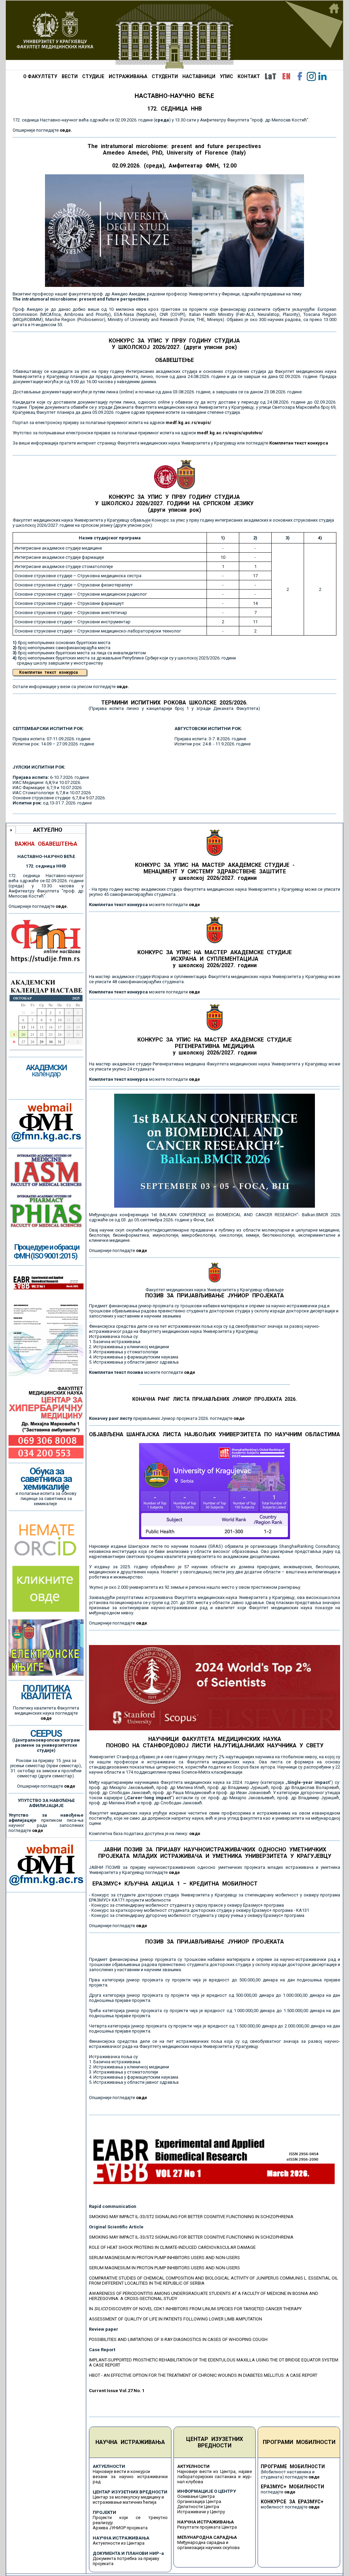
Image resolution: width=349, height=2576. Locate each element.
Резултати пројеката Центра (207, 2527)
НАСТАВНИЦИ (199, 76)
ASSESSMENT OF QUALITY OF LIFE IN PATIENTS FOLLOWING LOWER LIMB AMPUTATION (176, 2319)
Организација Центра (199, 2501)
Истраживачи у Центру (201, 2512)
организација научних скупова (208, 2548)
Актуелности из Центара (119, 2543)
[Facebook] (300, 76)
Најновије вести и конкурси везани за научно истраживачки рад (130, 2477)
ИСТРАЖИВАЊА (128, 76)
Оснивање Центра (196, 2496)
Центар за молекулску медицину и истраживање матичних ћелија (128, 2500)
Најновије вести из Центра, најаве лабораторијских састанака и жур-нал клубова (215, 2477)
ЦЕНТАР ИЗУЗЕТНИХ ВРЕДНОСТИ (215, 2442)
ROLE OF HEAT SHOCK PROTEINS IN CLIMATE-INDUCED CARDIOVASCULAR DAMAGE (172, 2247)
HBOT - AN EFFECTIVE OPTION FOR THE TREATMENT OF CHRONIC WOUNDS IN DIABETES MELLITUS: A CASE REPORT (203, 2375)
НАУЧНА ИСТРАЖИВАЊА (130, 2442)
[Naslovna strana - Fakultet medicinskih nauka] (174, 35)
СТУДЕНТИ (165, 76)
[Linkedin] (322, 76)
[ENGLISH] (286, 76)
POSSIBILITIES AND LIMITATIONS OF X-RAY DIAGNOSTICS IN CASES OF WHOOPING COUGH (178, 2339)
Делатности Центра (198, 2507)
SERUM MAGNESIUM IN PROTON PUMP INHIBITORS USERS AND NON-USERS (164, 2258)
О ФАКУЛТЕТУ (40, 76)
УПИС (226, 76)
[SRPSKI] (270, 76)
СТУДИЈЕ (93, 76)
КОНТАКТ (249, 76)
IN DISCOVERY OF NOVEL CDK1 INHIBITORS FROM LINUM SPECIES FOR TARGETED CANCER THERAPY (195, 2309)
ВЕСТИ (70, 76)
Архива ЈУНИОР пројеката (120, 2528)
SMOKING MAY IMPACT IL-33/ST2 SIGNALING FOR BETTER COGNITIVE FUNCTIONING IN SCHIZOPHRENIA (191, 2217)
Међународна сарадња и (203, 2542)
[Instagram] (311, 76)
